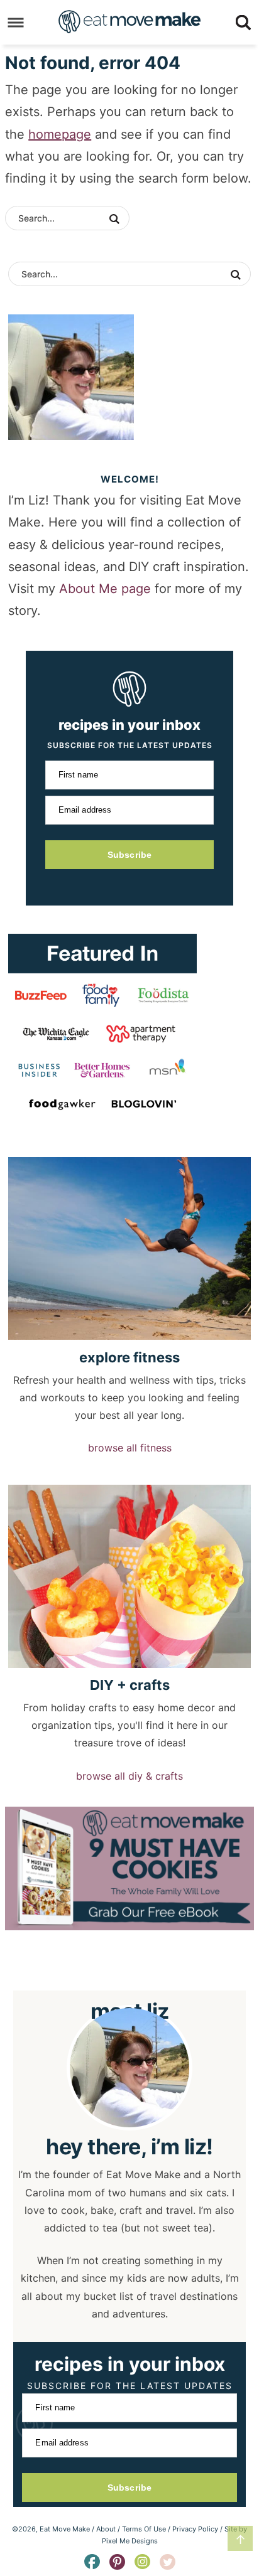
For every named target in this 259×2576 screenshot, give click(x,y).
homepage (60, 134)
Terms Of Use (144, 2529)
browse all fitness (130, 1448)
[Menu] (16, 22)
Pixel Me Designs (130, 2541)
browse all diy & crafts (129, 1776)
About (106, 2529)
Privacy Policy (195, 2529)
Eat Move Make (129, 21)
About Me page (105, 589)
